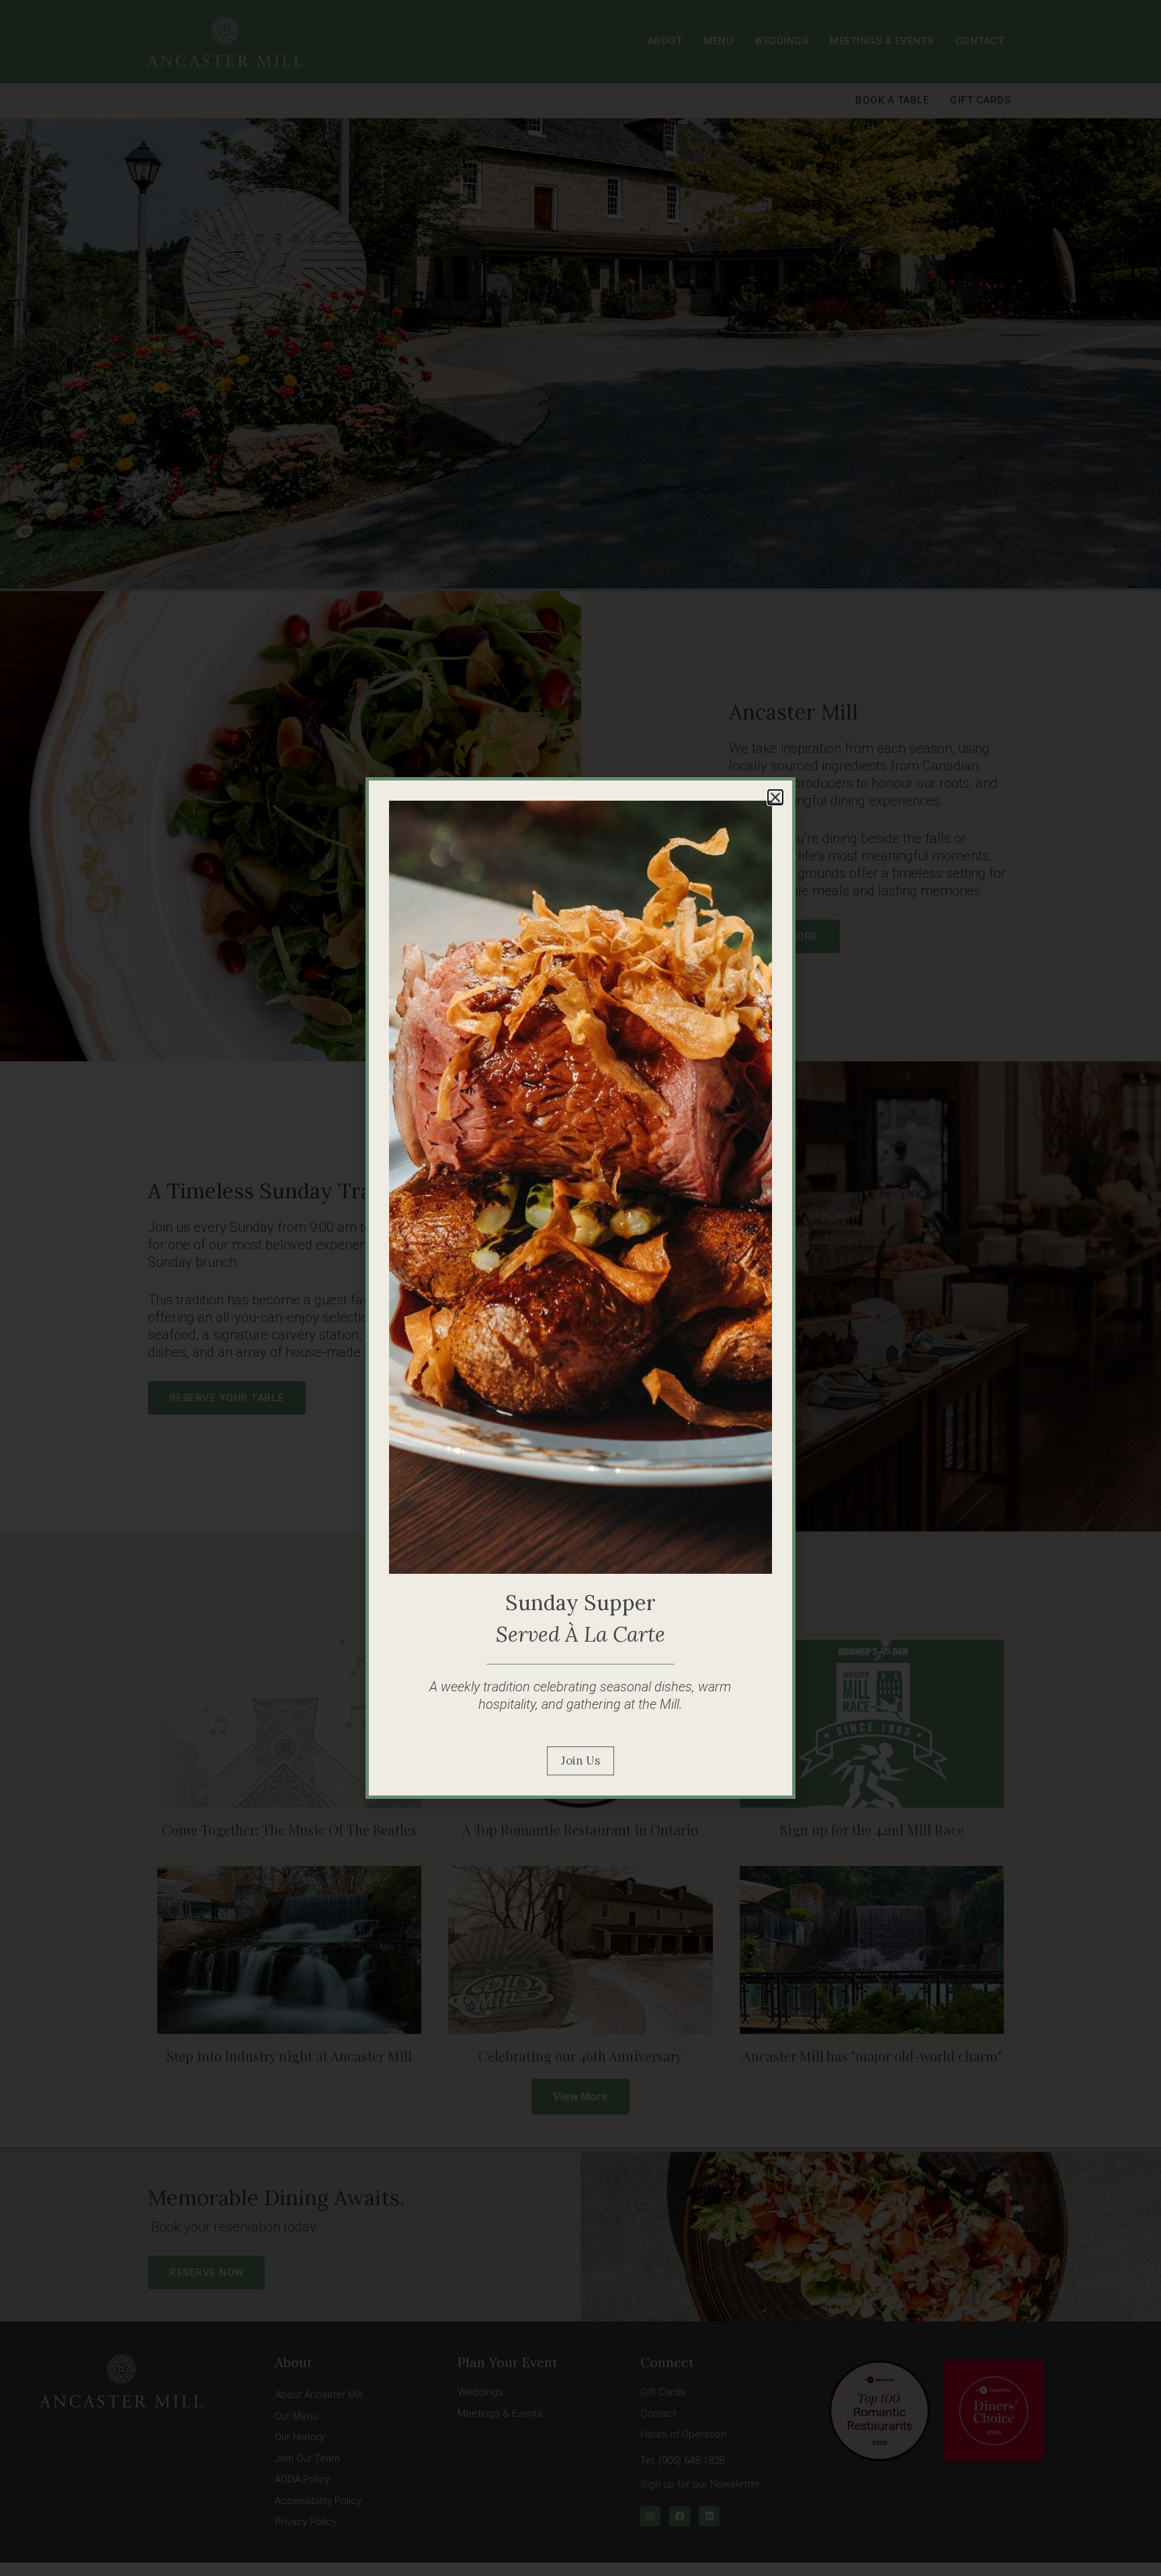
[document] (580, 1288)
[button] (775, 797)
